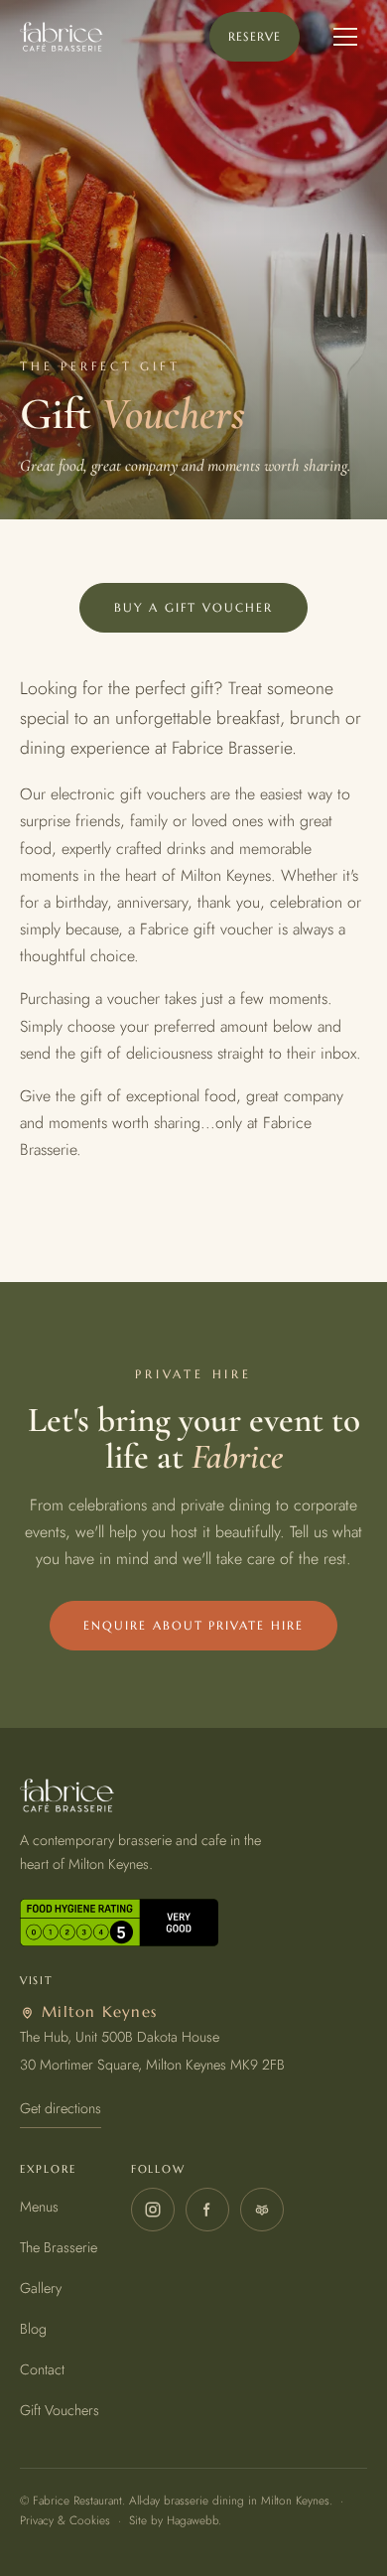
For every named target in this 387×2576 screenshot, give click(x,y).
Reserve (255, 36)
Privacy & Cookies (65, 2520)
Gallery (41, 2288)
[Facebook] (207, 2210)
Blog (33, 2329)
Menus (39, 2207)
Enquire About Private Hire (193, 1625)
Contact (42, 2369)
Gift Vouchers (60, 2410)
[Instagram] (153, 2210)
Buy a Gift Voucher (193, 607)
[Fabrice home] (62, 37)
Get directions (61, 2108)
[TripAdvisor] (262, 2210)
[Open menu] (345, 37)
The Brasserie (59, 2247)
